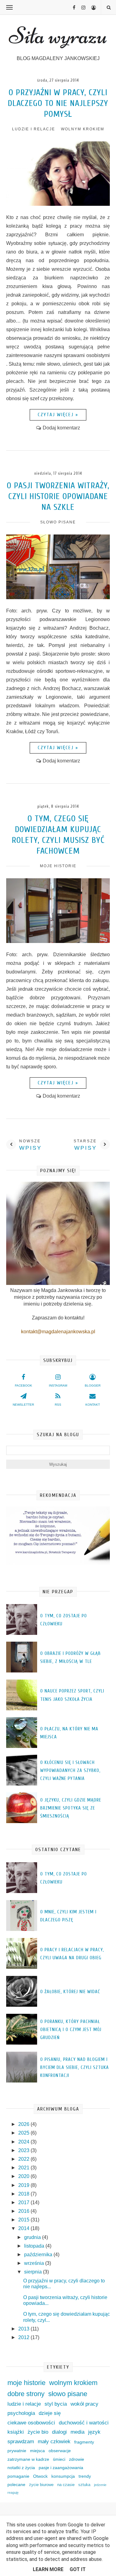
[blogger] (91, 8)
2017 (24, 2202)
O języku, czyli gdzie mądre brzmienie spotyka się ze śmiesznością (71, 1808)
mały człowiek (54, 2442)
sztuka (84, 2485)
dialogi (59, 2432)
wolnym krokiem (83, 129)
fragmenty (84, 2442)
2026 (24, 2124)
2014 (24, 2228)
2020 (24, 2176)
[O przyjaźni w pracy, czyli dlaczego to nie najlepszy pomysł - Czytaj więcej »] (58, 204)
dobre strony (26, 2394)
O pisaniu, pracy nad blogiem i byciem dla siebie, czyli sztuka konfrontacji (75, 2068)
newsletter (23, 1405)
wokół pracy (84, 2404)
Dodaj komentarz (61, 428)
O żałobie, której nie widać (70, 1992)
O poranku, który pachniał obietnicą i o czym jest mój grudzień (71, 2030)
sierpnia (34, 2272)
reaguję (13, 2493)
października (39, 2255)
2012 (24, 2337)
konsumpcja (63, 2476)
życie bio (38, 2432)
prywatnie (17, 2451)
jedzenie (100, 2485)
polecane (16, 2485)
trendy (85, 2476)
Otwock (40, 2476)
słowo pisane (58, 522)
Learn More (48, 2569)
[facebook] (72, 8)
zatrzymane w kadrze (28, 2459)
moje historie (58, 866)
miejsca (37, 2451)
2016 (24, 2211)
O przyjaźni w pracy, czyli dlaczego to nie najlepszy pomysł (58, 103)
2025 (24, 2133)
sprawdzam (21, 2442)
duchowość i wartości (84, 2423)
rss (58, 1405)
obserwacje (60, 2451)
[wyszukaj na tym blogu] (108, 8)
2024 (24, 2142)
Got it (78, 2569)
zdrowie (77, 2459)
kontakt (93, 1405)
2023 (24, 2150)
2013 (24, 2329)
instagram (58, 1386)
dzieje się (50, 2413)
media (77, 2432)
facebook (24, 1386)
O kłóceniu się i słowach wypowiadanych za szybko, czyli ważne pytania (70, 1771)
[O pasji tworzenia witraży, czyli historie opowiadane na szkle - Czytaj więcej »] (58, 597)
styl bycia (56, 2404)
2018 (24, 2194)
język (94, 2432)
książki (16, 2432)
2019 (24, 2185)
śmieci (59, 2459)
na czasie (66, 2485)
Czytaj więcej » (58, 415)
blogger (93, 1386)
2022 (24, 2159)
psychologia (21, 2413)
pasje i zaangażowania (61, 2468)
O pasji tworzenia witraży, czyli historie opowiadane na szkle (58, 496)
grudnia (33, 2237)
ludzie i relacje (34, 129)
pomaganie (18, 2476)
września (35, 2263)
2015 (24, 2220)
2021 (24, 2168)
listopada (35, 2246)
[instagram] (81, 8)
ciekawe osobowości (31, 2423)
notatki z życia (21, 2468)
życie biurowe (41, 2485)
